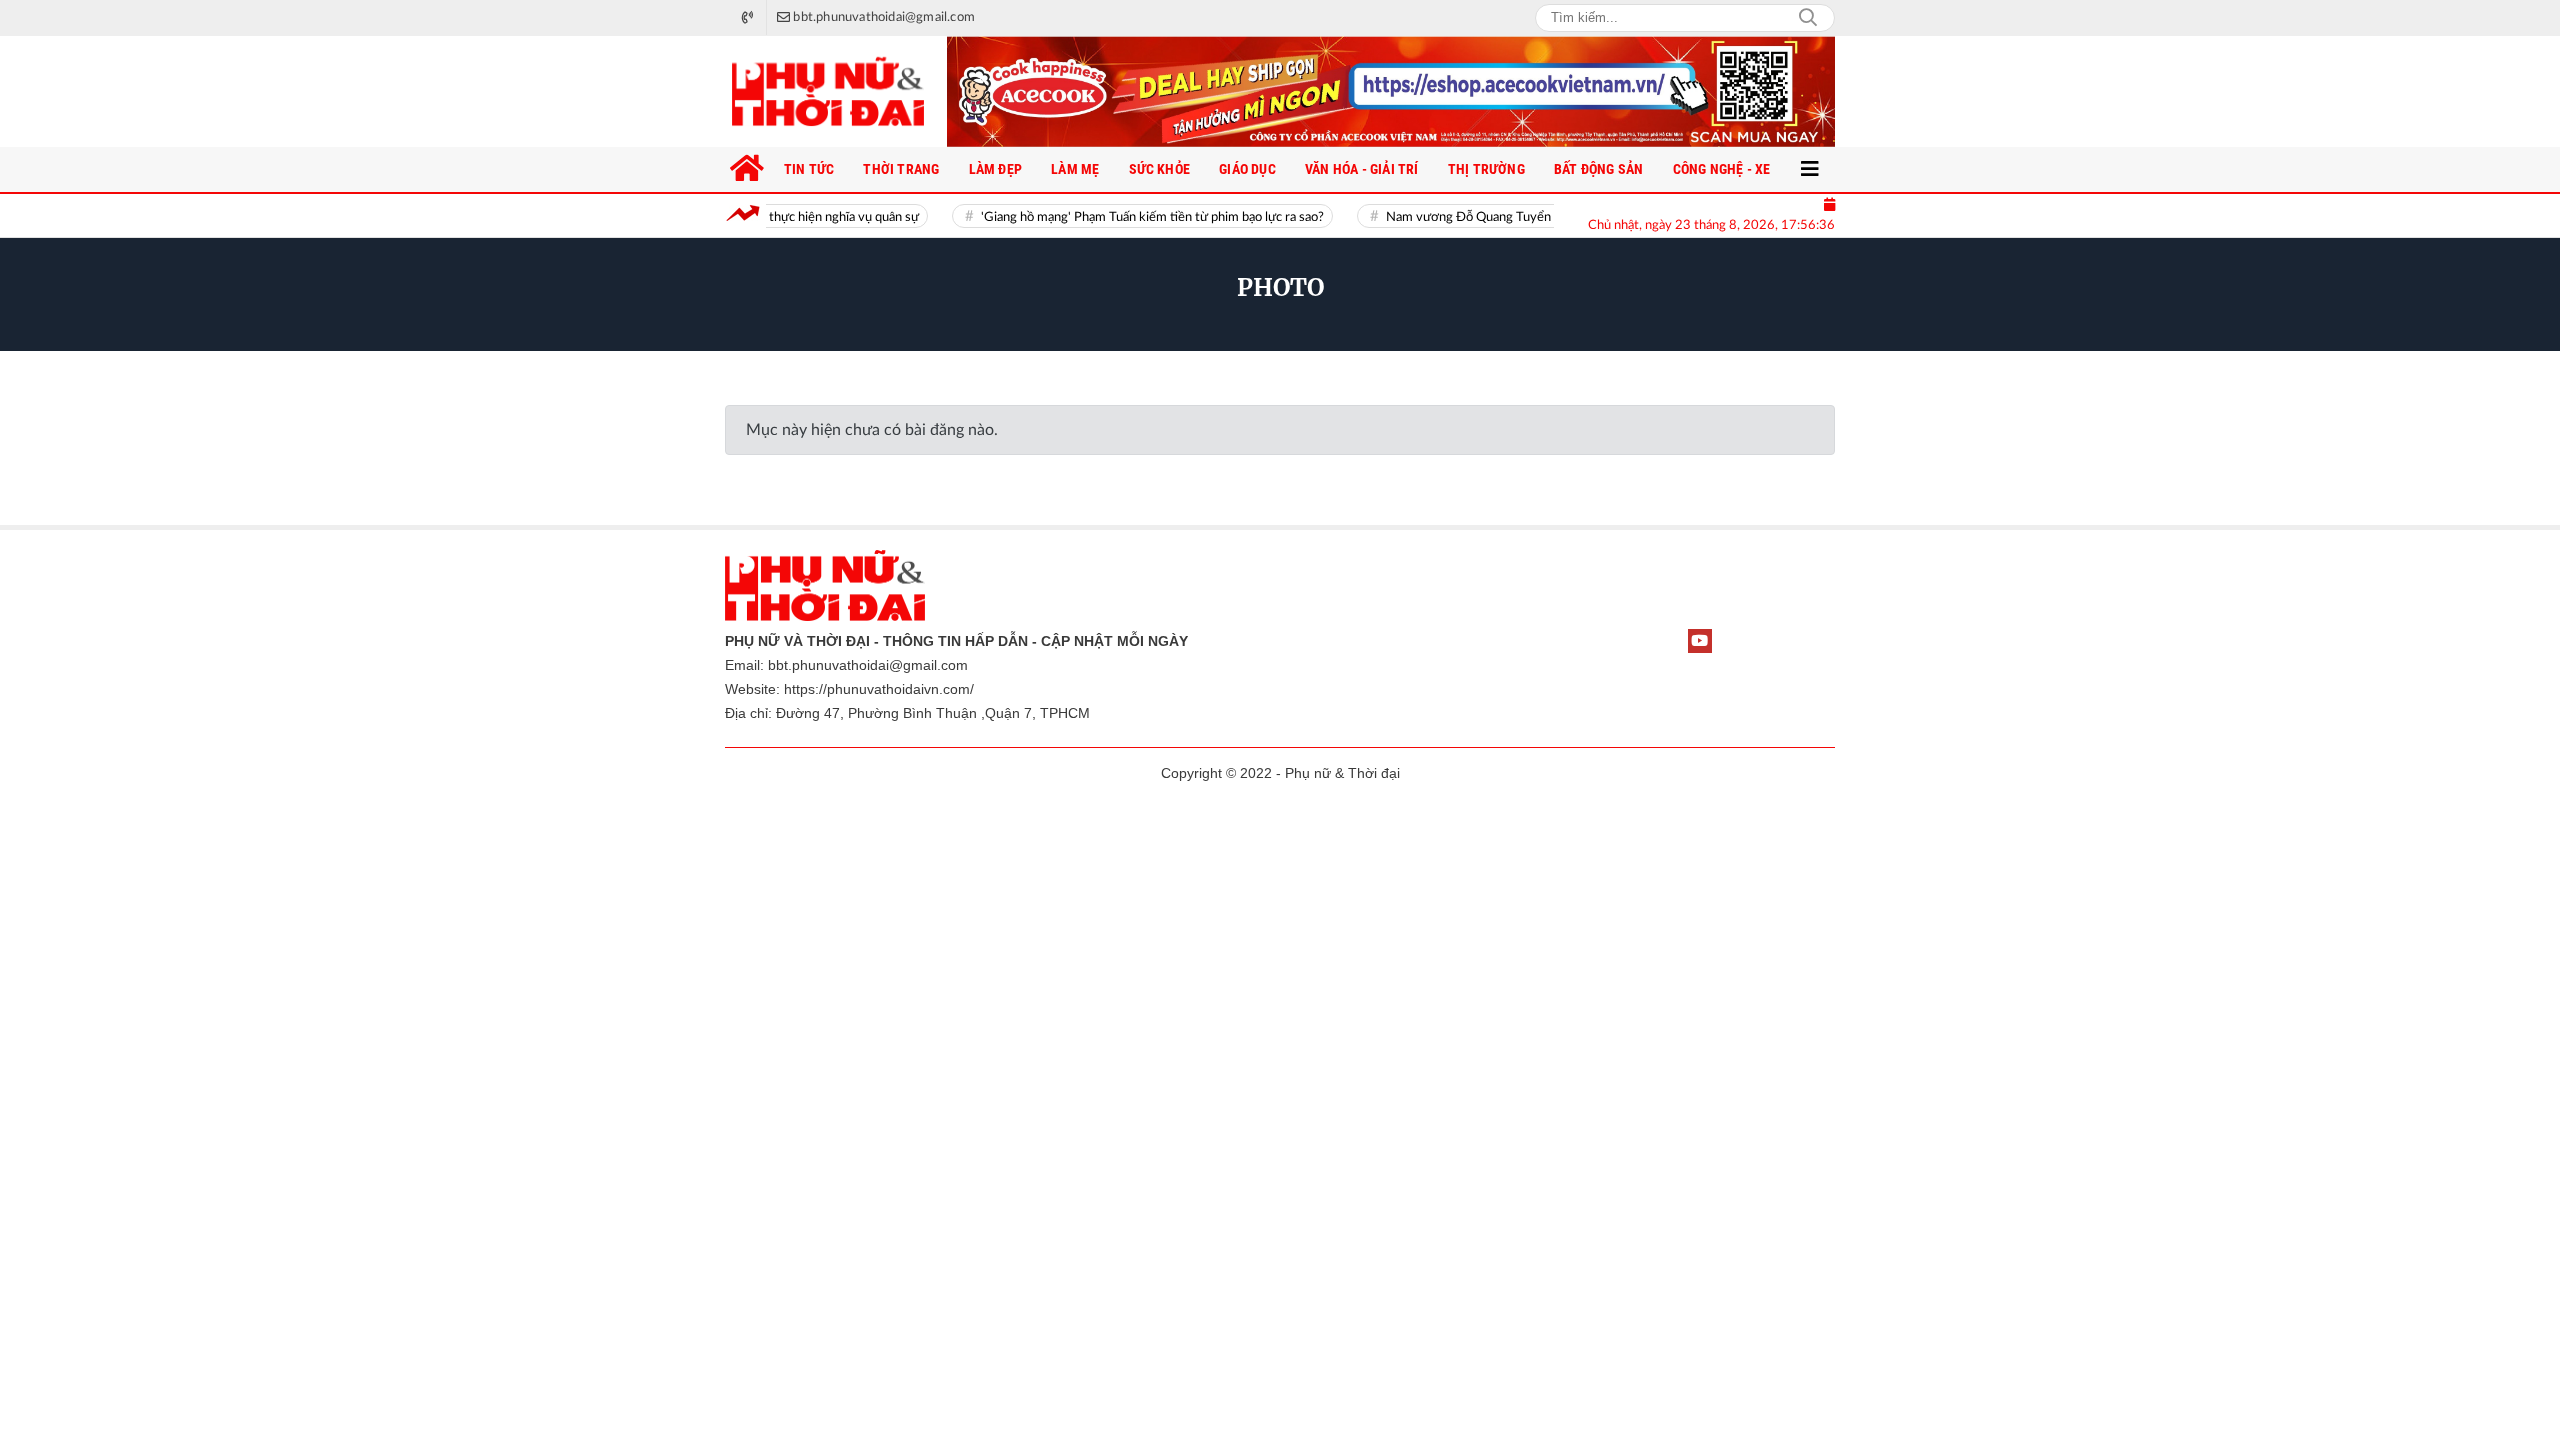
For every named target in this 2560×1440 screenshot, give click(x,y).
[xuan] (1391, 91)
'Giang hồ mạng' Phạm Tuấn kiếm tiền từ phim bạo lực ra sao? (1124, 217)
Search (1808, 18)
